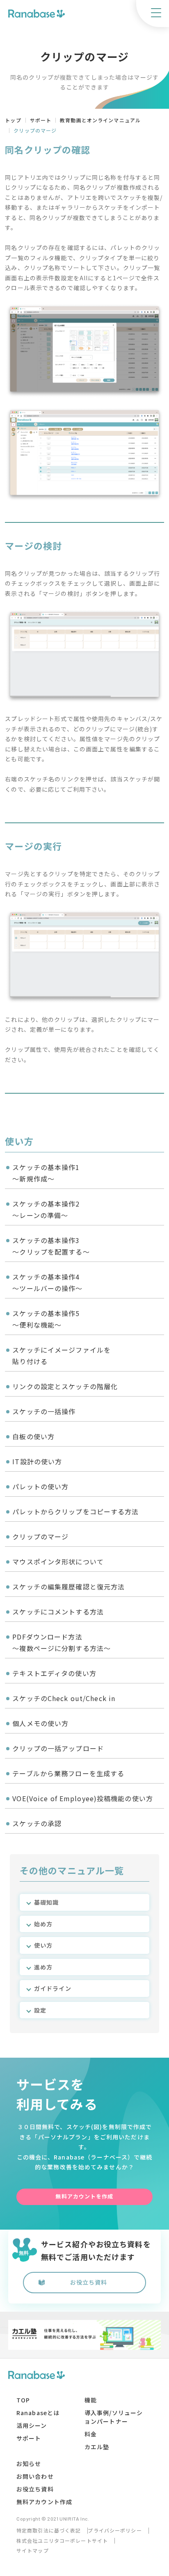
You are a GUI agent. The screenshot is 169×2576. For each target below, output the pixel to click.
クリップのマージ (40, 1536)
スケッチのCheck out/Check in (64, 1698)
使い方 (43, 1945)
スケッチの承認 (37, 1823)
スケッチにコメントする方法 (58, 1612)
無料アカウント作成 (44, 2502)
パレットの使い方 (40, 1486)
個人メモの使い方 (40, 1723)
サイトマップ (33, 2551)
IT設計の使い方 (37, 1461)
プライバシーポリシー (115, 2530)
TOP (23, 2400)
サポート (29, 2438)
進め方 (43, 1967)
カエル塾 (97, 2447)
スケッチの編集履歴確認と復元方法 (69, 1587)
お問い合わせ (35, 2476)
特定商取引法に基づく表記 (49, 2530)
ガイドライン (53, 1988)
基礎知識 (46, 1902)
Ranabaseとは (38, 2413)
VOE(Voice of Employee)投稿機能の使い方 (83, 1798)
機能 (91, 2400)
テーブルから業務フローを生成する (68, 1773)
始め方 (43, 1924)
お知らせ (29, 2464)
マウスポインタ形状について (58, 1562)
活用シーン (32, 2425)
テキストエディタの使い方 (54, 1673)
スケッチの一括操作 (44, 1411)
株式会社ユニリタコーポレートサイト (62, 2541)
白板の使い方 (33, 1436)
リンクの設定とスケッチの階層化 (65, 1386)
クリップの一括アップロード (58, 1748)
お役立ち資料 (89, 2282)
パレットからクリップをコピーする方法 (75, 1511)
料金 (91, 2434)
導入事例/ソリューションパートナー (114, 2417)
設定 (40, 2010)
